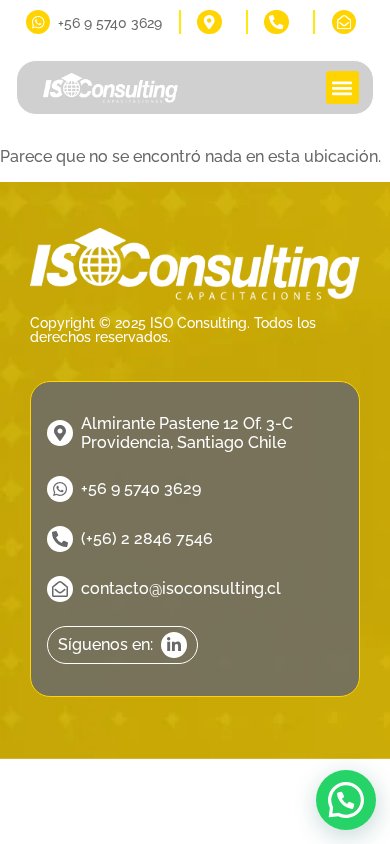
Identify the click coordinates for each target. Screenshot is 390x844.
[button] (342, 87)
